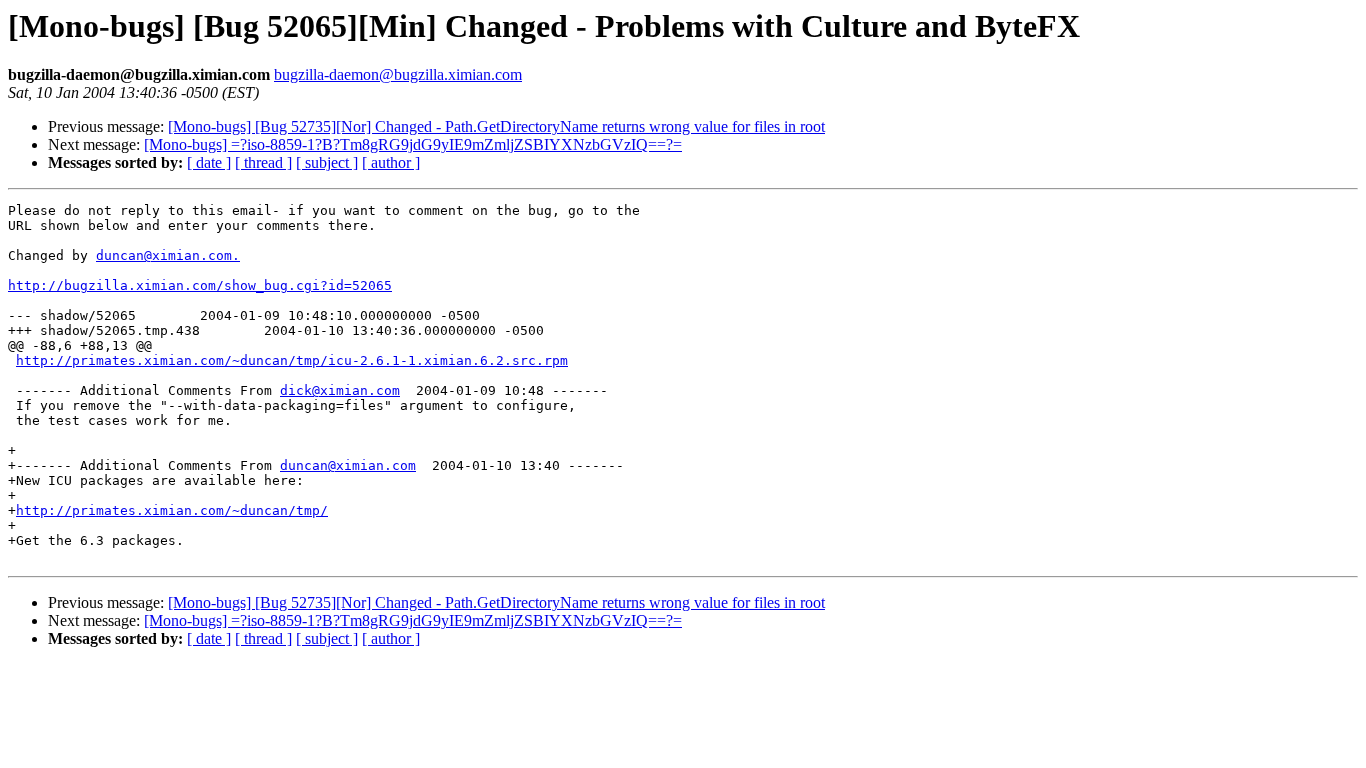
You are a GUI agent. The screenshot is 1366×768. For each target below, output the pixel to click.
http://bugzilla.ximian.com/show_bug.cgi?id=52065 (200, 285)
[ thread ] (263, 162)
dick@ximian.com (340, 390)
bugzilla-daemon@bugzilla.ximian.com (398, 74)
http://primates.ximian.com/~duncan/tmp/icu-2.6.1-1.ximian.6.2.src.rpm (292, 360)
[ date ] (209, 162)
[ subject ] (327, 162)
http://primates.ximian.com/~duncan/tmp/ (172, 510)
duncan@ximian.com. (168, 255)
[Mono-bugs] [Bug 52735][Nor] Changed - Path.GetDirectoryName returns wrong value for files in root (496, 126)
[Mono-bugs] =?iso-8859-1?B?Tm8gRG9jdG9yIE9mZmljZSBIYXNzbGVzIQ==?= (413, 144)
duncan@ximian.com (348, 465)
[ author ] (391, 162)
